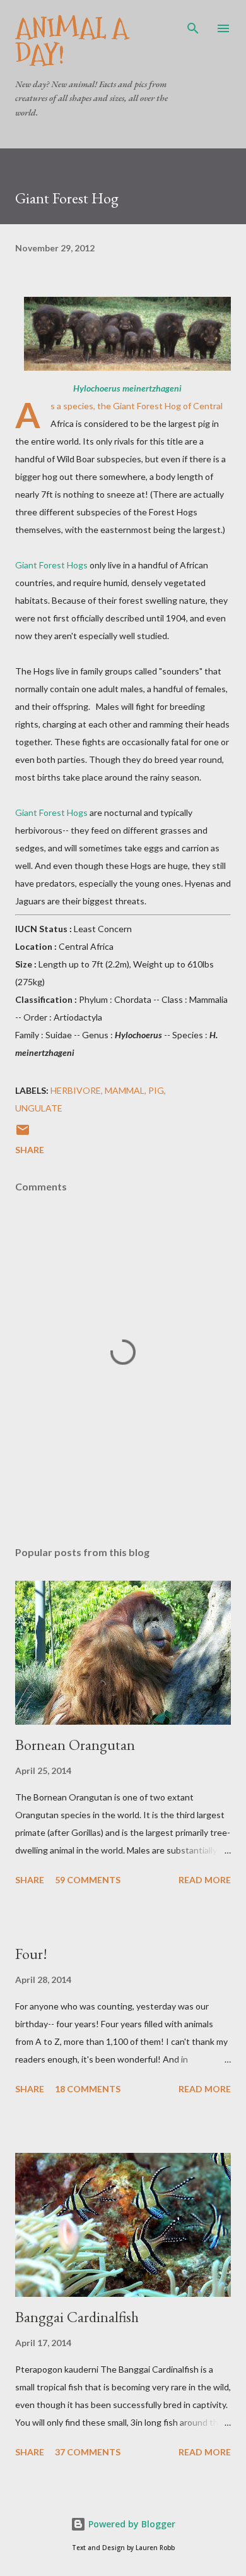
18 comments (88, 2089)
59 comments (88, 1880)
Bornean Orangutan (75, 1745)
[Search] (193, 23)
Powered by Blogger (131, 2524)
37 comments (88, 2452)
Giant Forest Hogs (51, 565)
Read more (205, 1880)
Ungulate (39, 1108)
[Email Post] (23, 1134)
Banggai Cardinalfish (77, 2317)
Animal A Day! (72, 41)
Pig (156, 1090)
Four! (31, 1954)
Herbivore (76, 1090)
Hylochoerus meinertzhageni (127, 388)
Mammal (125, 1090)
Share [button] (30, 1150)
